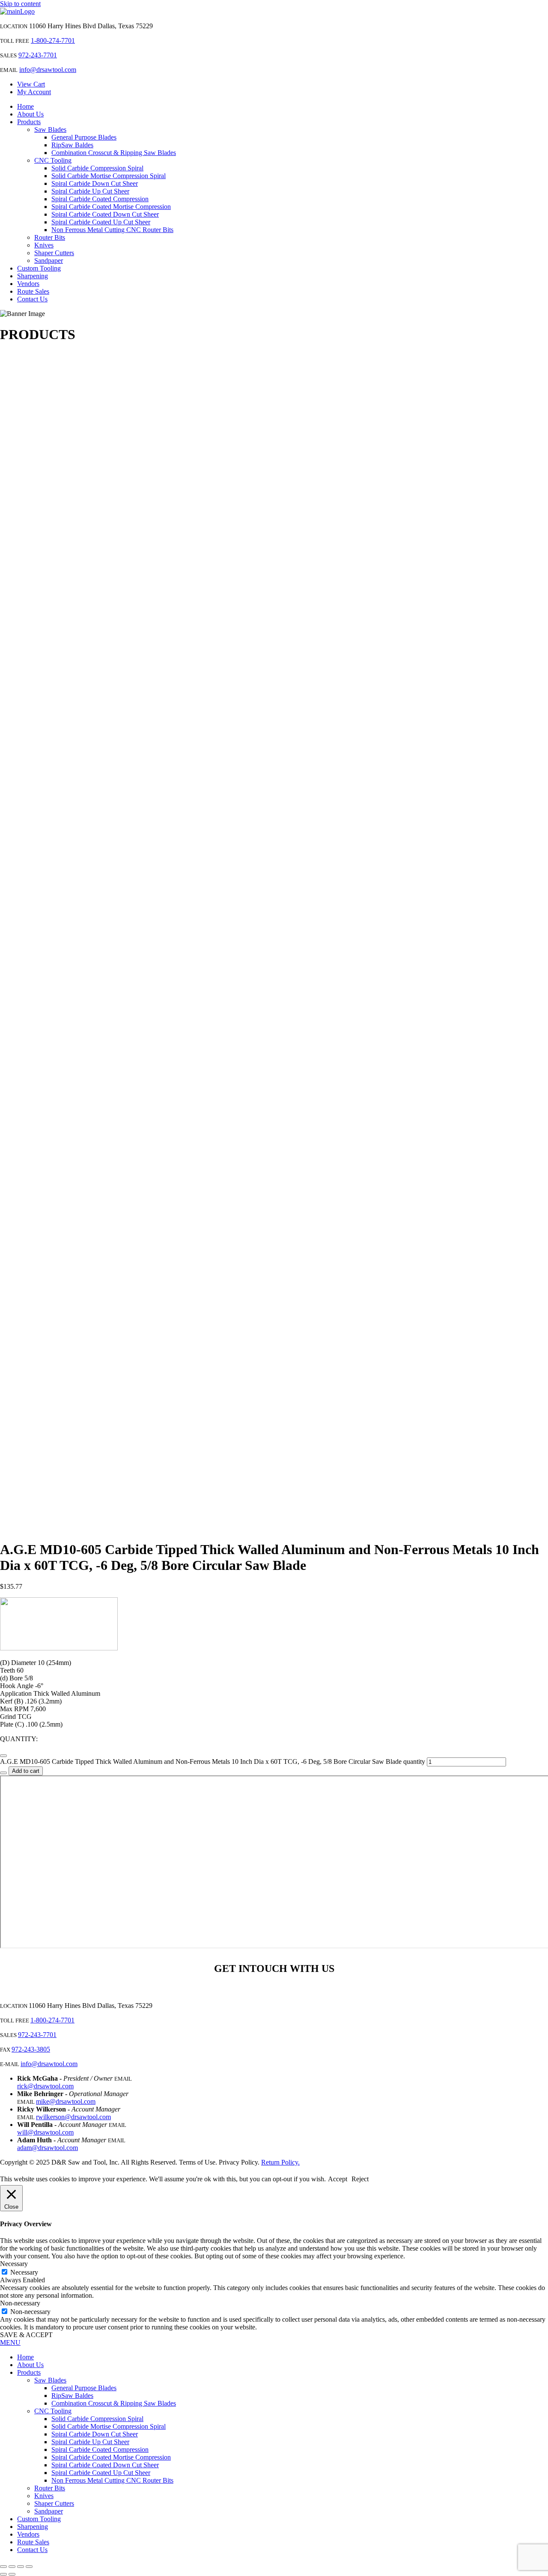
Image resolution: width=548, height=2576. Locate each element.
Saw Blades (50, 130)
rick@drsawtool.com (45, 2086)
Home (25, 106)
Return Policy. (280, 2162)
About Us (30, 114)
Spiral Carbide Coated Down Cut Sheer (105, 214)
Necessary (24, 2272)
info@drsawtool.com (48, 70)
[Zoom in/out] (3, 2567)
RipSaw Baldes (72, 145)
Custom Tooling (39, 268)
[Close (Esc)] (29, 2567)
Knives (44, 245)
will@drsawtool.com (45, 2132)
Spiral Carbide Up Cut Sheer (90, 191)
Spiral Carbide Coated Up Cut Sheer (101, 222)
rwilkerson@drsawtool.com (73, 2117)
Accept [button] (338, 2179)
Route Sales (33, 291)
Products (29, 122)
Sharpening (33, 276)
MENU (10, 2342)
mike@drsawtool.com (66, 2101)
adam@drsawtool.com (48, 2148)
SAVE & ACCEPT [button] (26, 2335)
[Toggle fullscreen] (12, 2567)
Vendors (28, 284)
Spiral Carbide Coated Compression (100, 199)
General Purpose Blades (84, 137)
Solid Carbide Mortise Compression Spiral (109, 176)
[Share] (21, 2567)
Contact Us (32, 299)
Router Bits (50, 237)
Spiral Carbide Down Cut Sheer (95, 183)
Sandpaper (49, 261)
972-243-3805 (31, 2049)
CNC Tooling (53, 160)
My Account (34, 92)
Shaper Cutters (54, 253)
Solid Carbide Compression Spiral (97, 168)
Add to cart (26, 1771)
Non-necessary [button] (20, 2303)
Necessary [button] (14, 2264)
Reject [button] (360, 2179)
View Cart (31, 84)
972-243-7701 (38, 55)
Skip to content (20, 4)
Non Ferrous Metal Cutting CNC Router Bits (112, 230)
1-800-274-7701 (53, 40)
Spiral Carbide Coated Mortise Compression (111, 207)
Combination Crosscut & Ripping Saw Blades (114, 153)
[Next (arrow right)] (12, 2574)
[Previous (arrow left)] (3, 2574)
